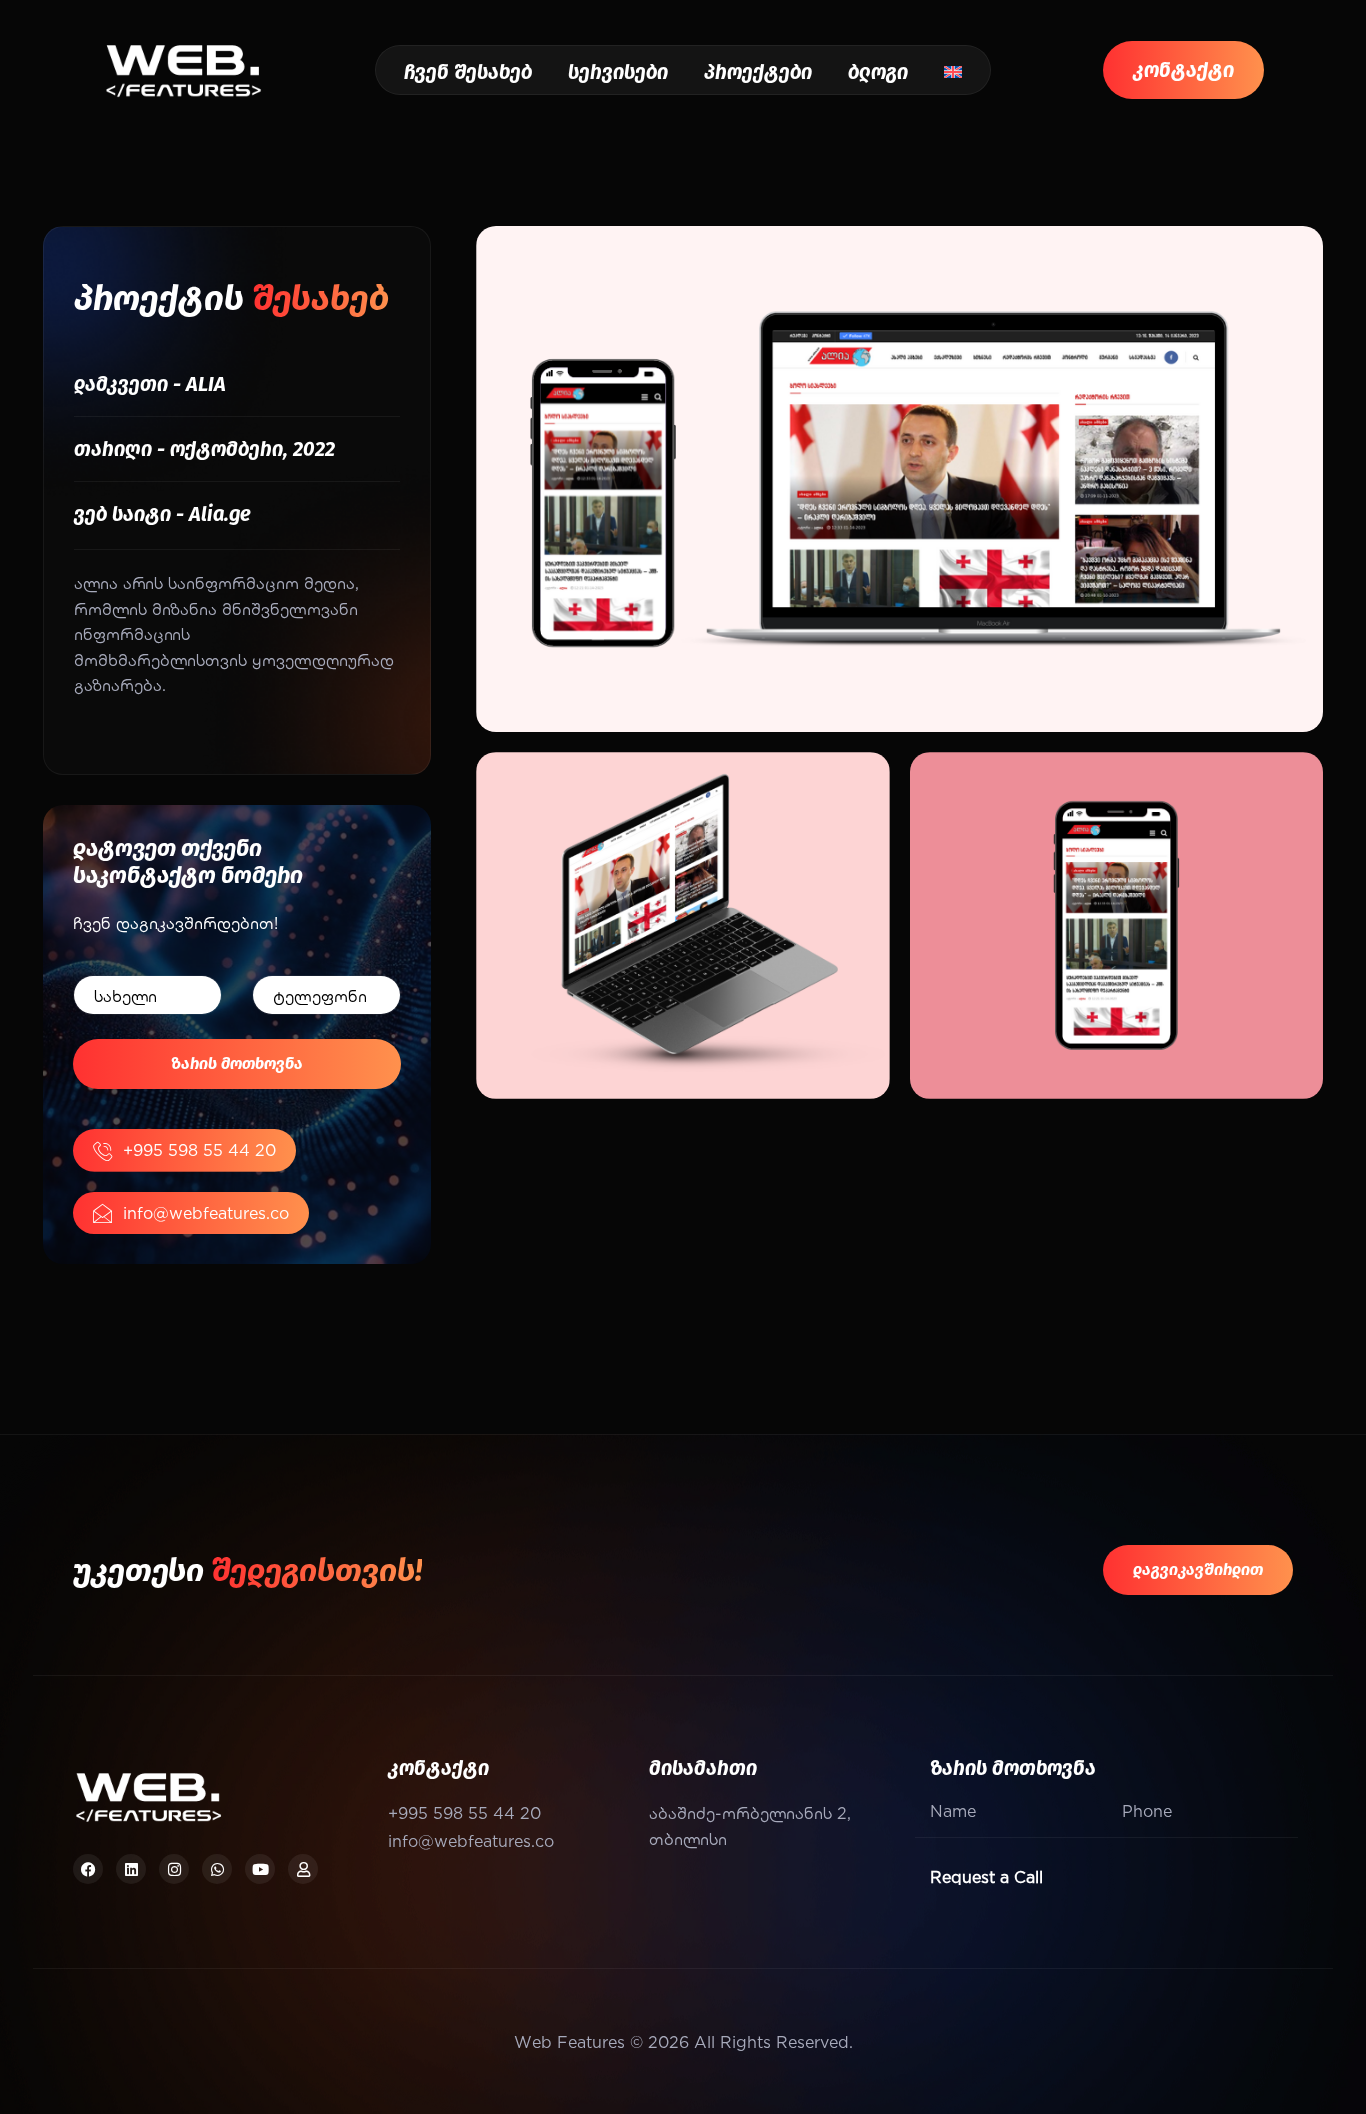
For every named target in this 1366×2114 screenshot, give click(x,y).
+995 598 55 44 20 (199, 1149)
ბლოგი (878, 72)
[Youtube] (260, 1869)
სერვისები (618, 72)
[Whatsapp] (217, 1869)
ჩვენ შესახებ (468, 72)
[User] (303, 1869)
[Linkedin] (131, 1869)
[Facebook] (88, 1869)
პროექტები (758, 72)
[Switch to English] (953, 72)
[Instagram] (174, 1869)
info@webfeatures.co (206, 1212)
